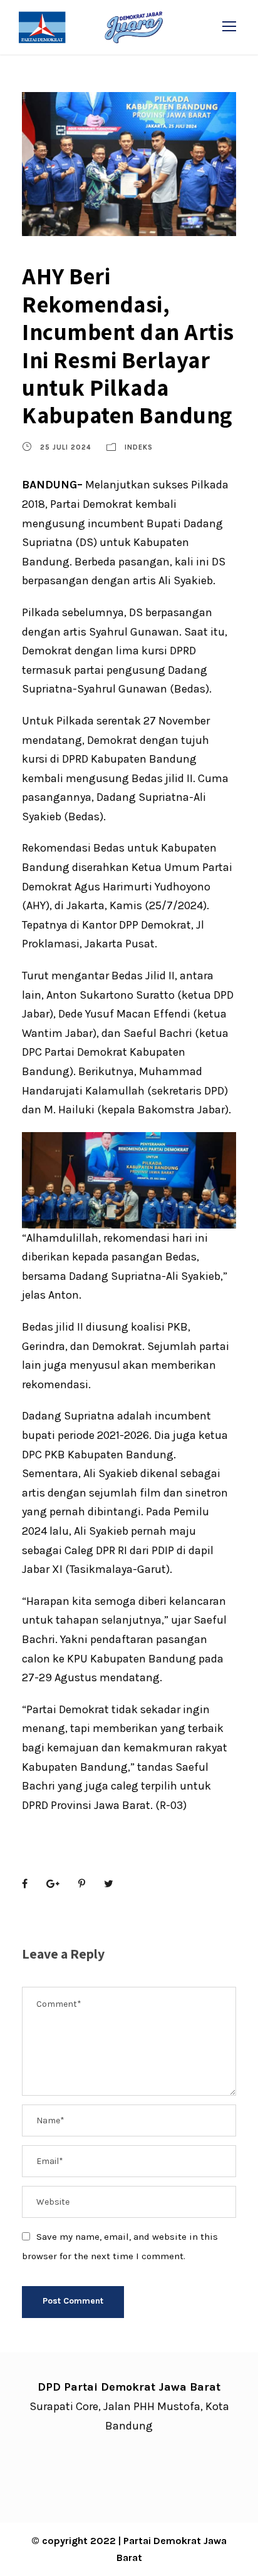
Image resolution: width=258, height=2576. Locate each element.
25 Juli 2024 (65, 447)
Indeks (139, 447)
